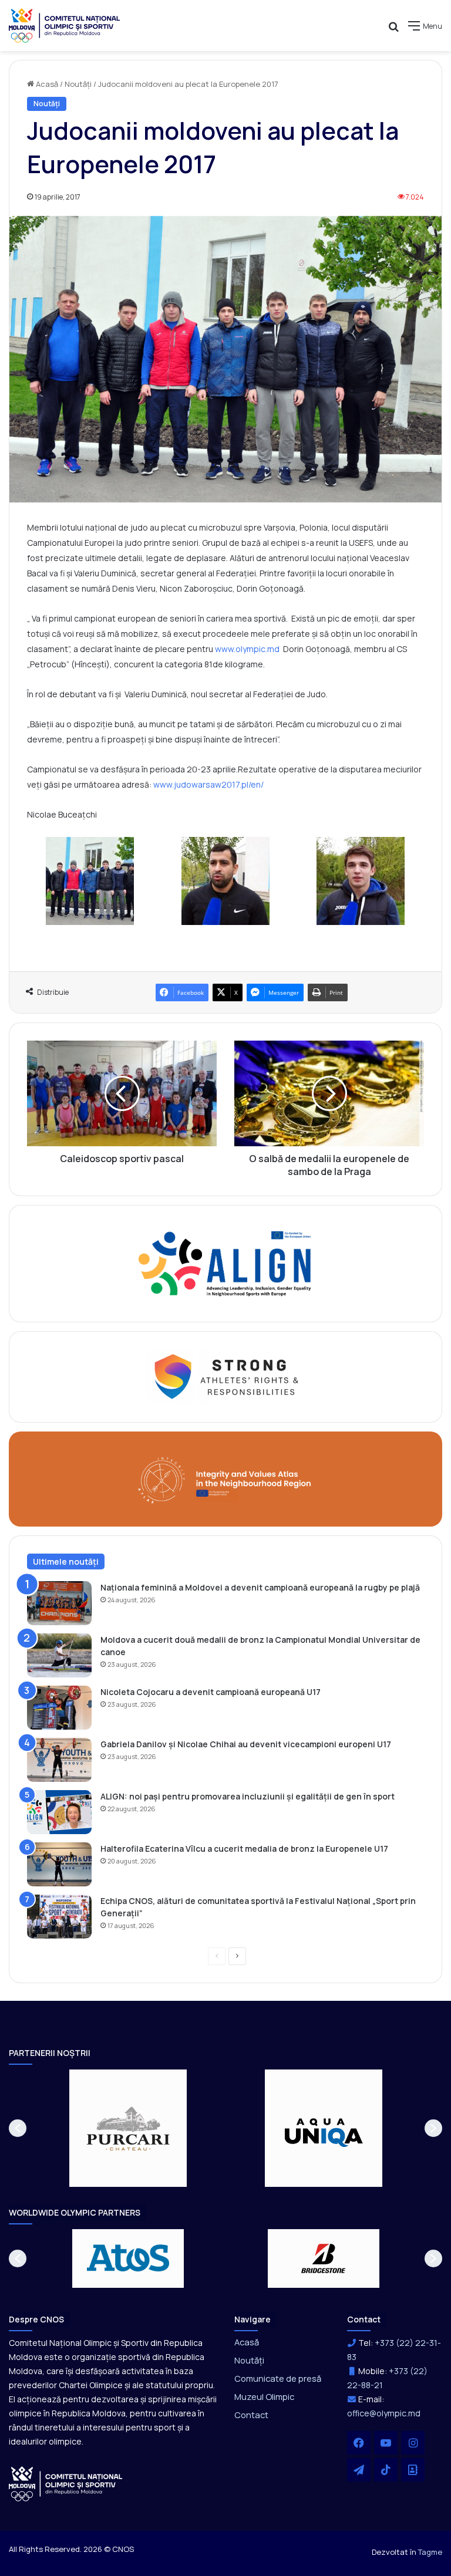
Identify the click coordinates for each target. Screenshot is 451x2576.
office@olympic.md (384, 2413)
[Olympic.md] (65, 26)
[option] (128, 2128)
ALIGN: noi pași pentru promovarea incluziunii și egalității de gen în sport (248, 1796)
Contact (251, 2415)
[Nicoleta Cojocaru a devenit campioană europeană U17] (59, 1708)
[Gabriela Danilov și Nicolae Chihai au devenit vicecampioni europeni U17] (59, 1760)
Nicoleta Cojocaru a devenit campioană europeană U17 (211, 1692)
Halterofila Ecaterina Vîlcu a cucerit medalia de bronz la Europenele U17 (244, 1849)
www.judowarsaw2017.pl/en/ (208, 784)
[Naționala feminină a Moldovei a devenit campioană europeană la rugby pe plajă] (59, 1603)
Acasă (46, 84)
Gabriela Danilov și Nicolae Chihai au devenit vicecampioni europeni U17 (246, 1744)
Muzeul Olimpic (264, 2396)
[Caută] (393, 30)
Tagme (430, 2552)
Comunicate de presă (278, 2378)
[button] (18, 2128)
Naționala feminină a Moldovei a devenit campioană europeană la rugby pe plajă (260, 1587)
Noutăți (78, 84)
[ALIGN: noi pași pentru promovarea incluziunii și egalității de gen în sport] (59, 1812)
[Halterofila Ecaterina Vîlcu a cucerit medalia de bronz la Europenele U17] (59, 1864)
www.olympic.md (247, 649)
